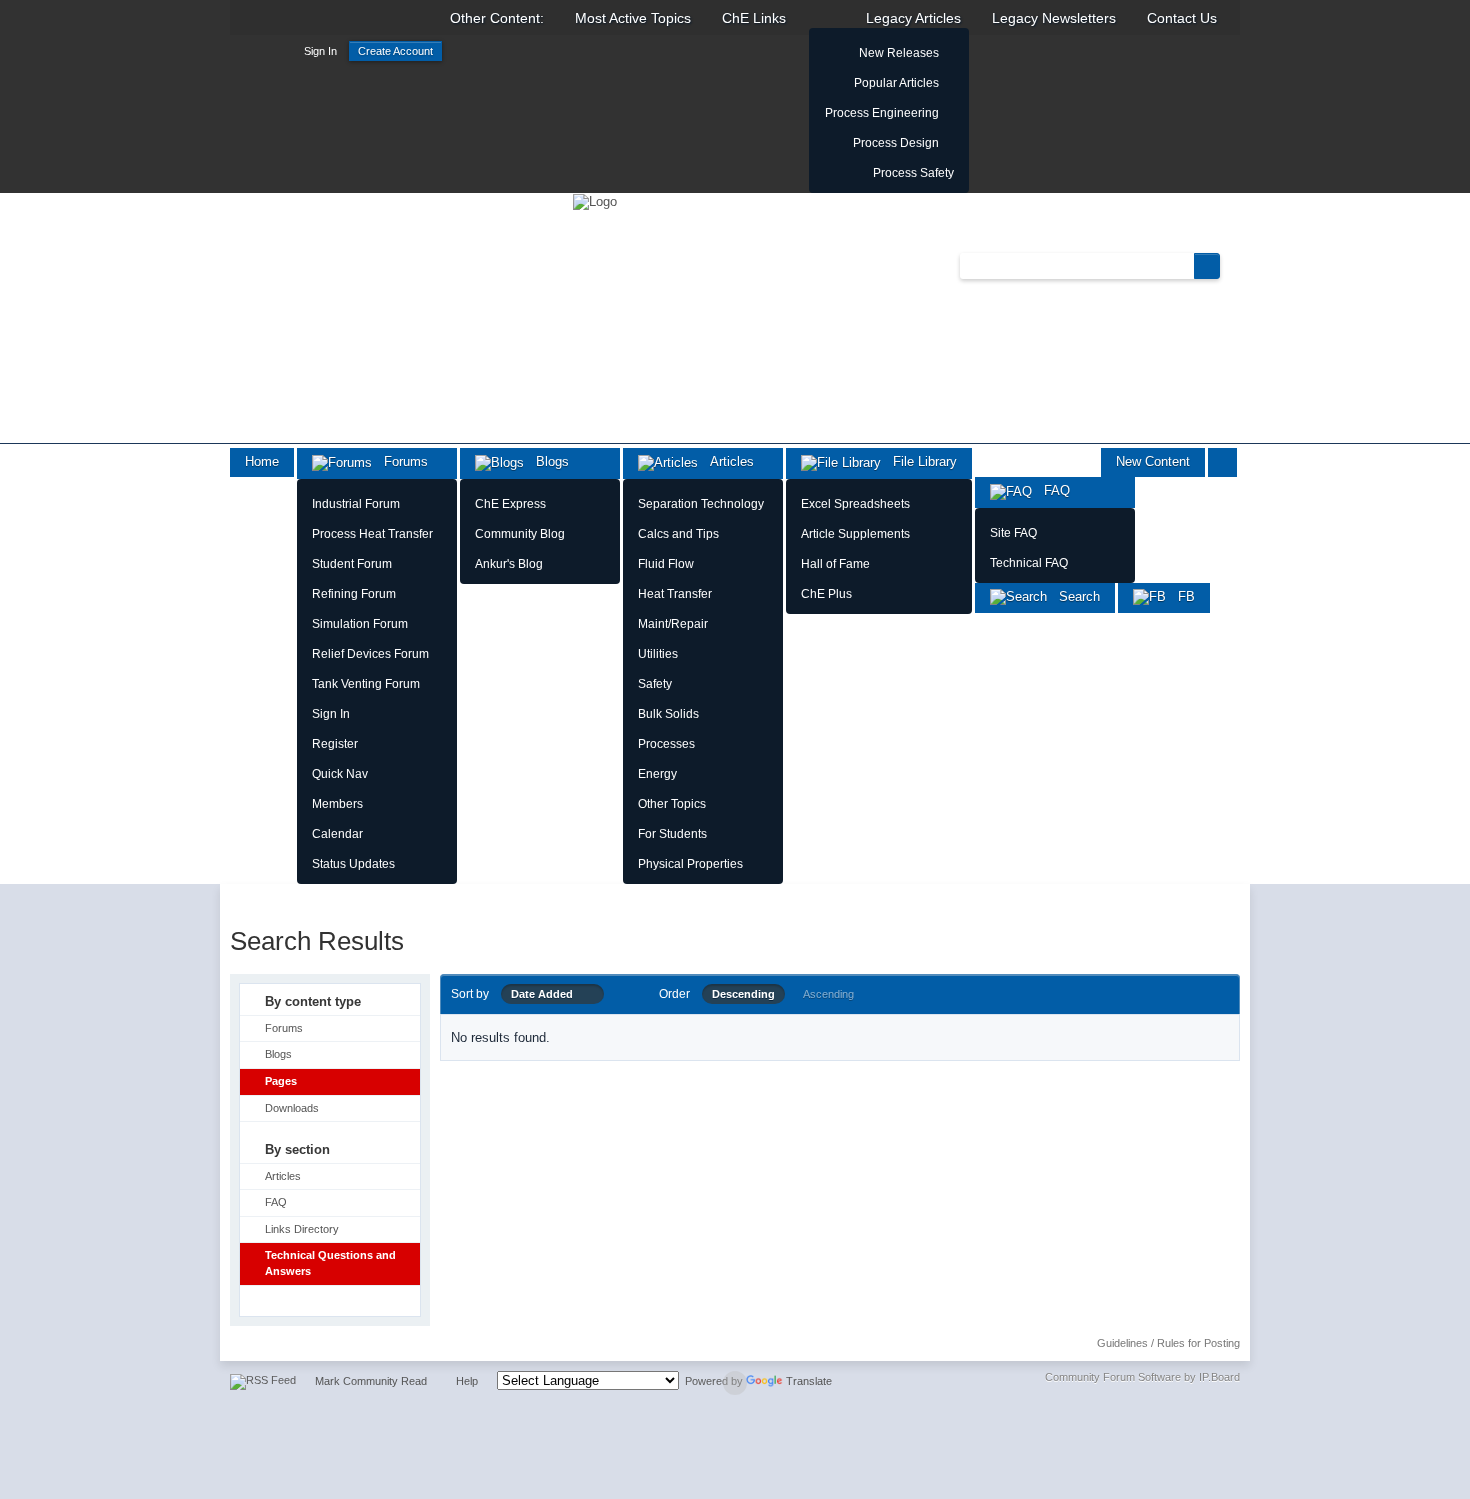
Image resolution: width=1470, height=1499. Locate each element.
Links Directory (302, 1229)
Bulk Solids (668, 714)
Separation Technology (701, 504)
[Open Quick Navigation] (1222, 462)
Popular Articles (896, 83)
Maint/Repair (673, 624)
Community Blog (520, 534)
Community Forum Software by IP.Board (1142, 1377)
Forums (400, 461)
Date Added (546, 994)
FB (1180, 596)
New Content (1153, 461)
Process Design (896, 143)
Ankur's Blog (509, 564)
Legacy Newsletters (1054, 18)
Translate (809, 1381)
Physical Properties (690, 864)
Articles (726, 461)
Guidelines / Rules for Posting (1168, 1343)
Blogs (546, 461)
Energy (657, 774)
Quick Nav (340, 774)
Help (467, 1381)
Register (335, 744)
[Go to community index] (595, 200)
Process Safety (913, 173)
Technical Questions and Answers (330, 1263)
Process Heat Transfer (372, 534)
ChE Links (754, 18)
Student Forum (352, 564)
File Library (919, 461)
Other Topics (672, 804)
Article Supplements (855, 534)
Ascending (828, 994)
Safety (655, 684)
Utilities (658, 654)
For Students (672, 834)
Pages (281, 1081)
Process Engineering (882, 113)
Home (262, 461)
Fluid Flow (666, 564)
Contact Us (1182, 18)
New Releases (899, 53)
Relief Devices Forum (370, 654)
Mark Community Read (371, 1381)
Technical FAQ (1029, 563)
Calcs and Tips (678, 534)
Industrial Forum (356, 504)
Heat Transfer (675, 594)
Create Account (395, 51)
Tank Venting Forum (366, 684)
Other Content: (497, 18)
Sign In (320, 51)
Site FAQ (1013, 533)
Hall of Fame (835, 564)
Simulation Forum (360, 624)
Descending (743, 994)
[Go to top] (735, 1383)
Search (1073, 596)
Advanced (1232, 265)
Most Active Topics (633, 18)
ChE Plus (826, 594)
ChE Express (510, 504)
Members (337, 804)
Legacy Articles (913, 18)
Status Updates (353, 864)
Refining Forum (354, 594)
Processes (666, 744)
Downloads (292, 1108)
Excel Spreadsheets (855, 504)
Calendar (337, 834)
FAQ (1051, 490)
